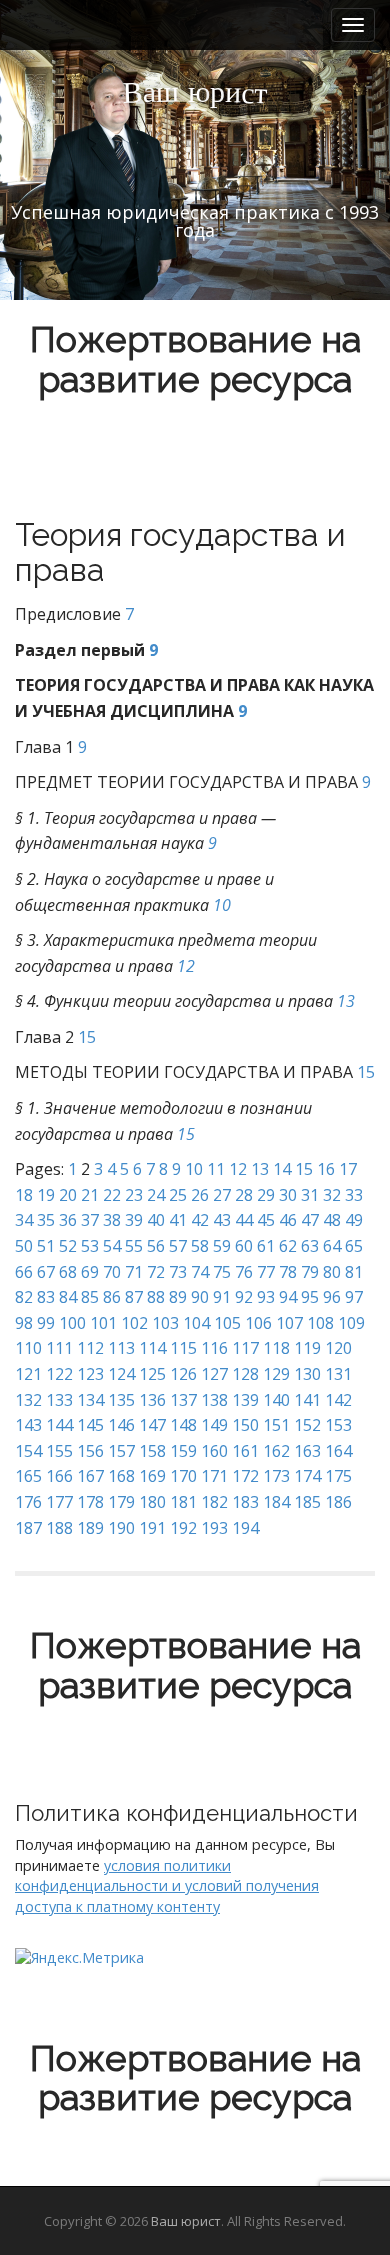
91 (222, 1297)
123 (90, 1374)
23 (134, 1195)
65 (354, 1246)
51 (46, 1246)
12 (186, 966)
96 (332, 1297)
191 (152, 1528)
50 (24, 1246)
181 (183, 1502)
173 (276, 1476)
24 (156, 1195)
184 (276, 1502)
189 (90, 1528)
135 (121, 1400)
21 (90, 1195)
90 (200, 1297)
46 (288, 1220)
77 (266, 1272)
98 (24, 1323)
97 (354, 1297)
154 (28, 1451)
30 (288, 1195)
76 (244, 1272)
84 (68, 1297)
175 (338, 1476)
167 (90, 1476)
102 (134, 1323)
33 (354, 1195)
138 (214, 1400)
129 (276, 1374)
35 (46, 1220)
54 (112, 1246)
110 (28, 1348)
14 (282, 1169)
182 (214, 1502)
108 (320, 1323)
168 (121, 1476)
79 (310, 1272)
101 (103, 1323)
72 (156, 1272)
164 (338, 1451)
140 (276, 1400)
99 (46, 1323)
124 (121, 1374)
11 (216, 1169)
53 (90, 1246)
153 (338, 1425)
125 (152, 1374)
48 (332, 1220)
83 (46, 1297)
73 (178, 1272)
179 (121, 1502)
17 (348, 1169)
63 (310, 1246)
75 (222, 1272)
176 (28, 1502)
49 (354, 1220)
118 (276, 1348)
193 (214, 1528)
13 (346, 1001)
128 (245, 1374)
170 (183, 1476)
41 (178, 1220)
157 (121, 1451)
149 (214, 1425)
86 (112, 1297)
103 (165, 1323)
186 (338, 1502)
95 (310, 1297)
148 (183, 1425)
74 (200, 1272)
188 (59, 1528)
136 (152, 1400)
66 (24, 1272)
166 (59, 1476)
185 (307, 1502)
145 (90, 1425)
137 (183, 1400)
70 (112, 1272)
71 (134, 1272)
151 (276, 1425)
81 (354, 1272)
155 (59, 1451)
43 (222, 1220)
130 (307, 1374)
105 (227, 1323)
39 (134, 1220)
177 (59, 1502)
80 (332, 1272)
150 (245, 1425)
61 (266, 1246)
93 (266, 1297)
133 (59, 1400)
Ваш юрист (186, 2221)
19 (46, 1195)
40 (156, 1220)
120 (338, 1348)
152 (307, 1425)
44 (244, 1220)
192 (183, 1528)
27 (222, 1195)
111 (59, 1348)
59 (222, 1246)
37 (90, 1220)
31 (310, 1195)
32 (332, 1195)
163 (307, 1451)
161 (245, 1451)
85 (90, 1297)
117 (245, 1348)
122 (59, 1374)
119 (307, 1348)
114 (152, 1348)
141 (307, 1400)
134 (90, 1400)
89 (178, 1297)
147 (152, 1425)
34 (24, 1220)
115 (183, 1348)
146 (121, 1425)
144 (59, 1425)
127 (214, 1374)
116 (214, 1348)
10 (222, 905)
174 (307, 1476)
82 (24, 1297)
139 (245, 1400)
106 (258, 1323)
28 (244, 1195)
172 (245, 1476)
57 (178, 1246)
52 (68, 1246)
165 (28, 1476)
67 (46, 1272)
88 (156, 1297)
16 (326, 1169)
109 (351, 1323)
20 (68, 1195)
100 (72, 1323)
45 (266, 1220)
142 (338, 1400)
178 (90, 1502)
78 (288, 1272)
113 (121, 1348)
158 (152, 1451)
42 (200, 1220)
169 (152, 1476)
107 (289, 1323)
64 (332, 1246)
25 (178, 1195)
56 (156, 1246)
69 (90, 1272)
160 (214, 1451)
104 (196, 1323)
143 (28, 1425)
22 (112, 1195)
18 (24, 1195)
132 (28, 1400)
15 (87, 1037)
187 (28, 1528)
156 (90, 1451)
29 (266, 1195)
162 (276, 1451)
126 (183, 1374)
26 (200, 1195)
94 (288, 1297)
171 (214, 1476)
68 (68, 1272)
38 (112, 1220)
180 (152, 1502)
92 (244, 1297)
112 (90, 1348)
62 (288, 1246)
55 (134, 1246)
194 (245, 1528)
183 (245, 1502)
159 (183, 1451)
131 (338, 1374)
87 (134, 1297)
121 (28, 1374)
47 (310, 1220)
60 (244, 1246)
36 (68, 1220)
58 (200, 1246)
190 (121, 1528)
